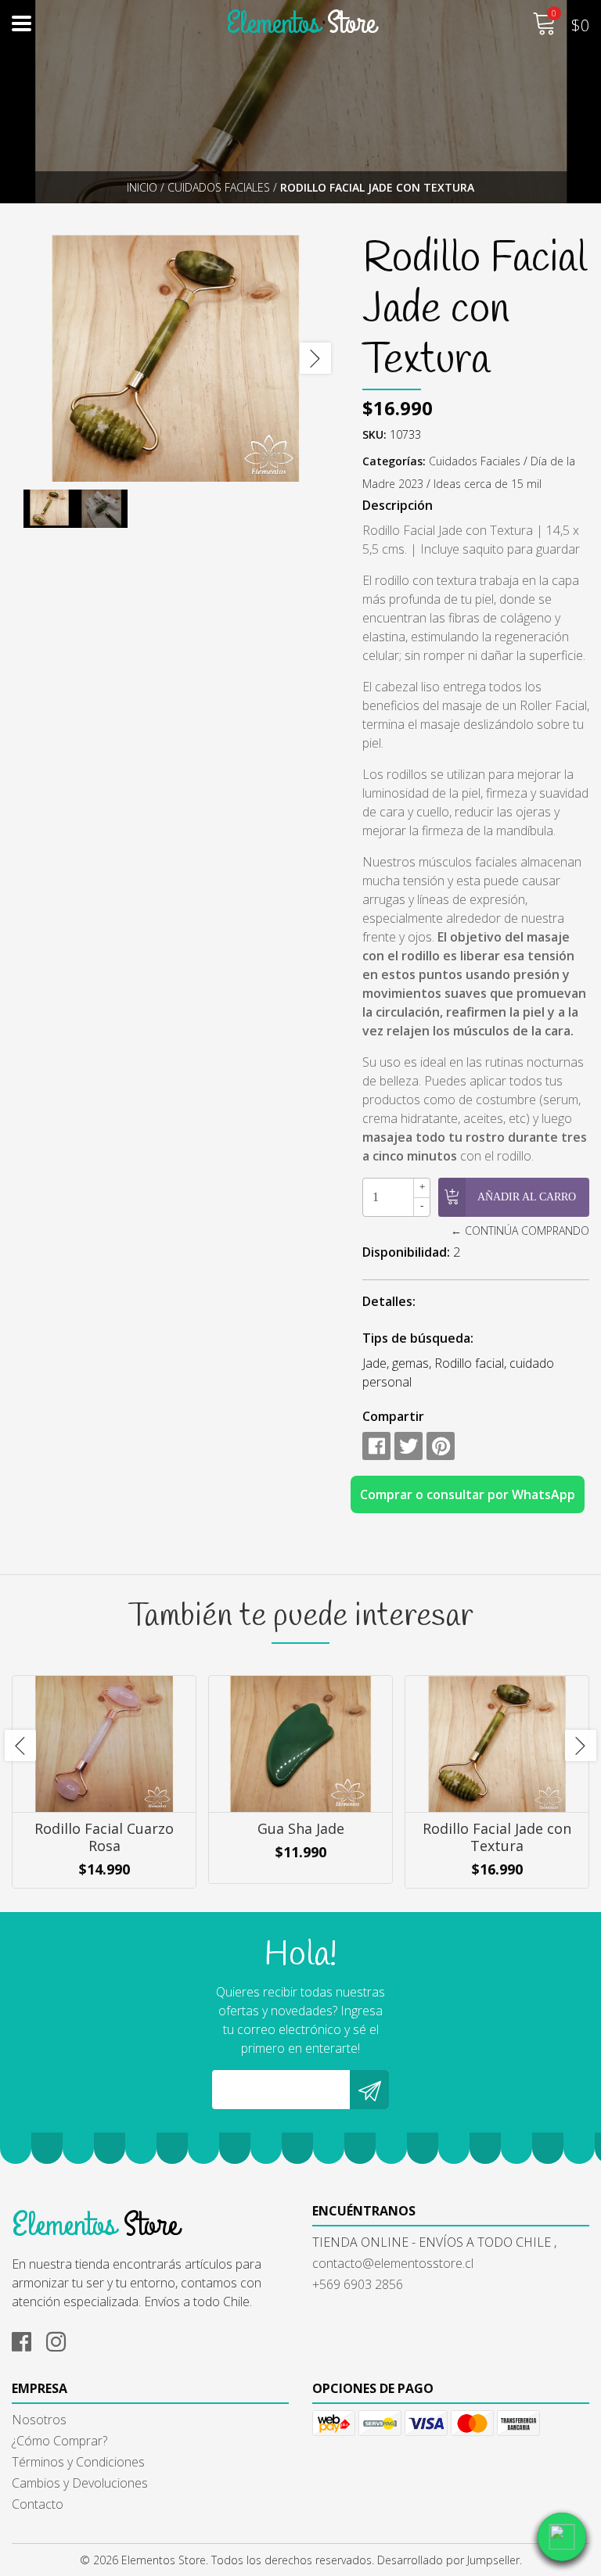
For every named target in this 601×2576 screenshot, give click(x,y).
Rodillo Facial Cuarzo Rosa (104, 1837)
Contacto (38, 2504)
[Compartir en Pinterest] (441, 1446)
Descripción (398, 505)
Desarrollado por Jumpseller (448, 2560)
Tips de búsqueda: (418, 1338)
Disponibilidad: (406, 1252)
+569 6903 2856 (358, 2284)
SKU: (374, 434)
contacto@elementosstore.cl (393, 2263)
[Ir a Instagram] (62, 2339)
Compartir (393, 1416)
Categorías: (394, 461)
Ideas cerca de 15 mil (488, 484)
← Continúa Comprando (520, 1231)
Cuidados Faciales (219, 187)
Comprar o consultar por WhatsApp (468, 1494)
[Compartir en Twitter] (408, 1446)
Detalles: (389, 1301)
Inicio (142, 187)
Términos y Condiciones (78, 2462)
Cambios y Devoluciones (80, 2483)
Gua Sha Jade (301, 1828)
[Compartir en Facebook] (376, 1446)
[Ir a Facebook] (27, 2339)
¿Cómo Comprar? (59, 2441)
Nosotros (39, 2420)
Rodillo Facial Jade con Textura (497, 1837)
